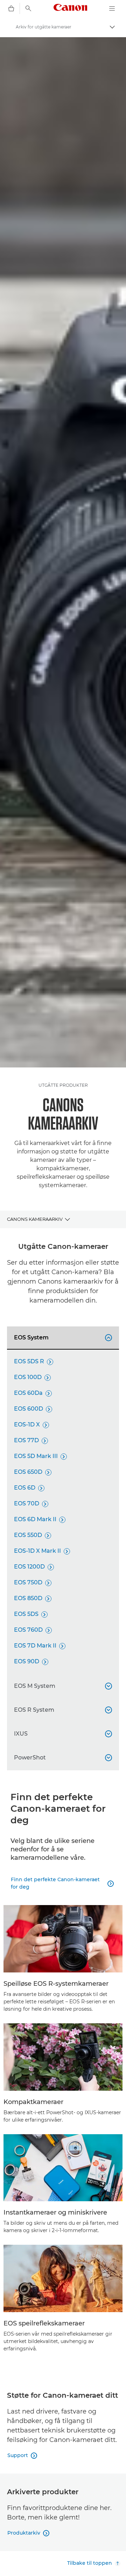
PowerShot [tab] (62, 1758)
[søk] (28, 8)
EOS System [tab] (62, 1337)
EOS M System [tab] (62, 1686)
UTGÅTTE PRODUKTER (63, 1085)
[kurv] (11, 8)
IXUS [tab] (62, 1734)
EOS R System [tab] (62, 1710)
